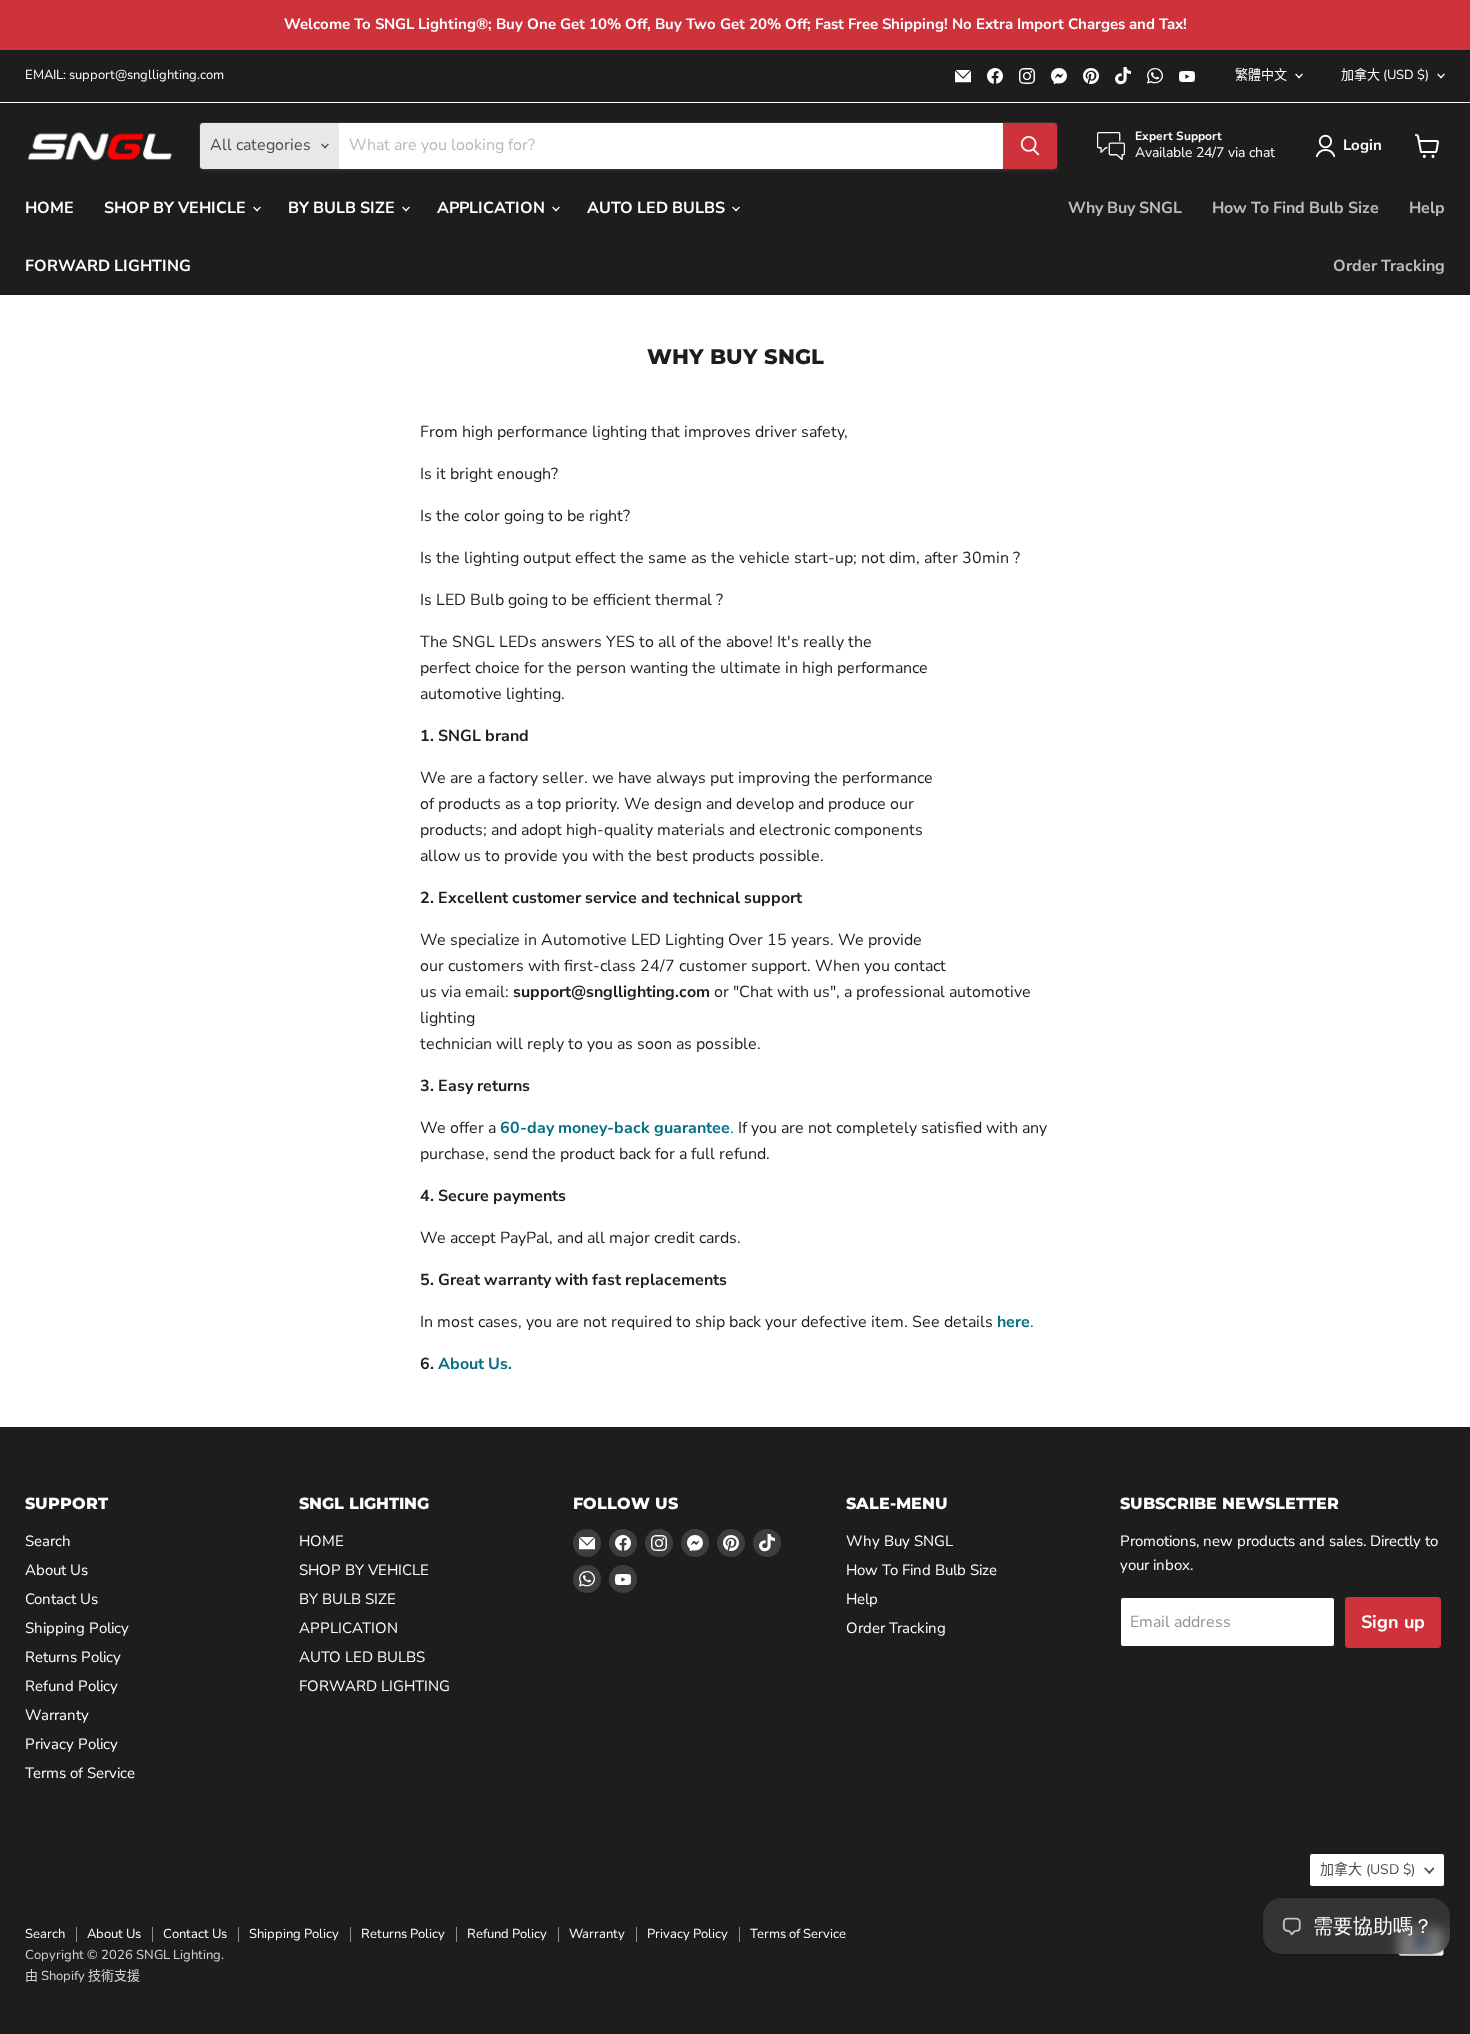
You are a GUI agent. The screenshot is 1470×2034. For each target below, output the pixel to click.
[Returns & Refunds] (498, 1128)
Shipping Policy (77, 1628)
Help (1427, 208)
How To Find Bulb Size (1295, 208)
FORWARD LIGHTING (108, 266)
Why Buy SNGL (1125, 208)
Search (48, 1541)
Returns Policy (73, 1657)
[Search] (1030, 146)
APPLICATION (493, 208)
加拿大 (1385, 75)
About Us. (475, 1364)
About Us (56, 1570)
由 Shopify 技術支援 (82, 1976)
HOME (49, 208)
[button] (1352, 146)
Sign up (1393, 1622)
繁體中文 (1261, 75)
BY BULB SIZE (343, 208)
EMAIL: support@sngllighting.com (124, 75)
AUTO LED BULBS (658, 208)
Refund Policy (71, 1686)
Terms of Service (80, 1773)
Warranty (57, 1715)
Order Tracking (1389, 266)
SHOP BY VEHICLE (177, 208)
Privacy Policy (71, 1744)
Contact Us (61, 1599)
